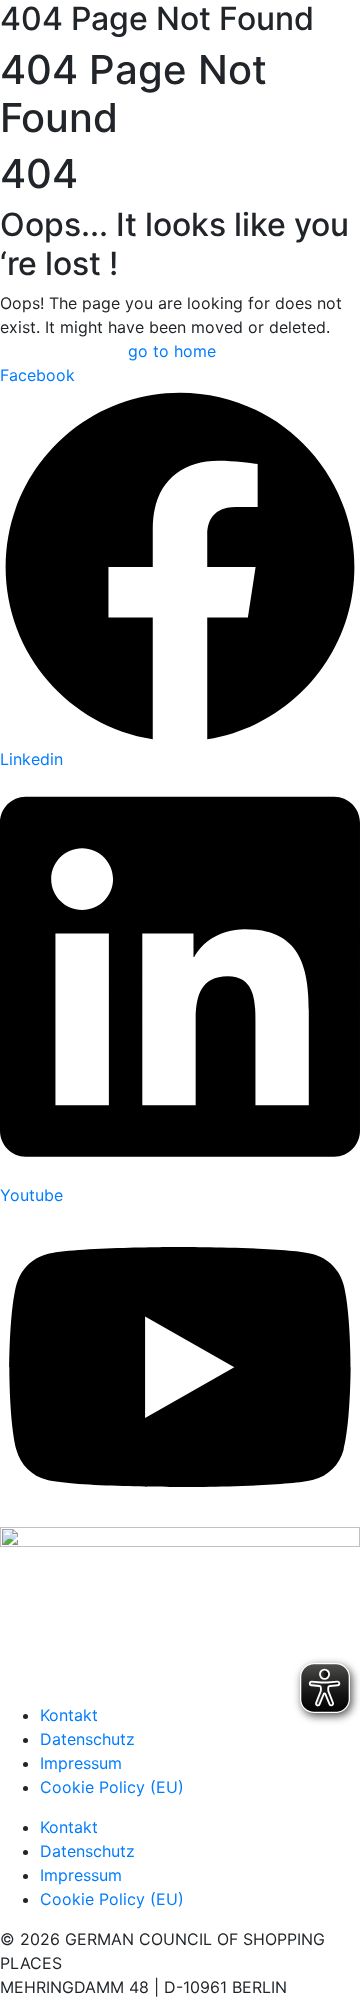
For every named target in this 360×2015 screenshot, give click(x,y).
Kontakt (69, 1715)
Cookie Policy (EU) (112, 1787)
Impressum (81, 1763)
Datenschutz (87, 1739)
